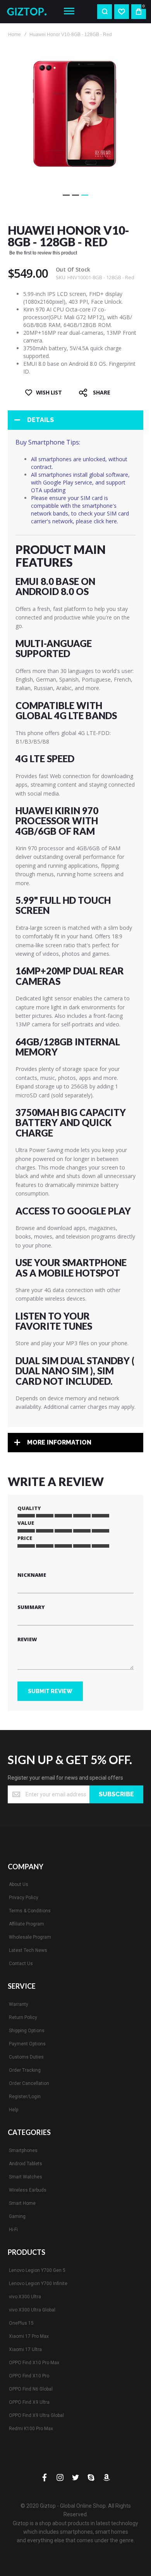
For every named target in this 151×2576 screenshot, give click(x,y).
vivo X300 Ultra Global (32, 2310)
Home (15, 35)
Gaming (17, 2216)
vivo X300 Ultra (25, 2297)
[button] (66, 195)
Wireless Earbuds (28, 2190)
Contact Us (21, 1964)
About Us (19, 1884)
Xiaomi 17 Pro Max (29, 2336)
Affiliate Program (27, 1924)
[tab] (75, 420)
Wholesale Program (30, 1937)
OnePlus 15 (21, 2323)
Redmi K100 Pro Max (31, 2429)
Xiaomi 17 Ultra (25, 2349)
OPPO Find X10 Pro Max (34, 2363)
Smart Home (22, 2203)
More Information (59, 1442)
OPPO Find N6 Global (31, 2389)
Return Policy (23, 2017)
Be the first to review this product (43, 253)
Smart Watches (26, 2177)
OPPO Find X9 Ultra (29, 2402)
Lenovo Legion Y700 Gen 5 (37, 2270)
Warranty (19, 2004)
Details (40, 420)
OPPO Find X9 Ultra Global (36, 2415)
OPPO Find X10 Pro (29, 2376)
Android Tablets (26, 2164)
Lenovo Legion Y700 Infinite (38, 2284)
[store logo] (29, 11)
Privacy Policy (24, 1898)
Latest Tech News (28, 1950)
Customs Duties (26, 2057)
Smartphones (23, 2150)
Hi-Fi (13, 2230)
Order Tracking (25, 2070)
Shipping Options (27, 2031)
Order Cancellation (29, 2083)
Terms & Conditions (30, 1911)
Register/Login (25, 2097)
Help (14, 2110)
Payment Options (27, 2044)
